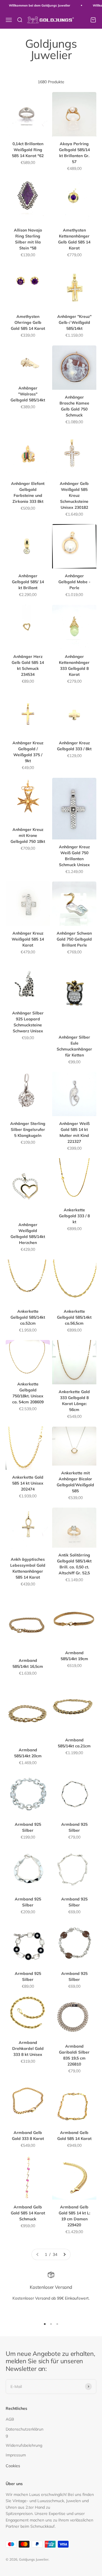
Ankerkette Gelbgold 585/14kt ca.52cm (28, 1317)
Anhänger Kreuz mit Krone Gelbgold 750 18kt (28, 835)
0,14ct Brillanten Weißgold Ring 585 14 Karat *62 (28, 150)
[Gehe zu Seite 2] (64, 2254)
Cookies (13, 2466)
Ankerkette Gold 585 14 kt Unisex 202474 (28, 1483)
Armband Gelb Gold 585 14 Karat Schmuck (28, 2213)
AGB (10, 2419)
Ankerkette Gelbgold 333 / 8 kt (74, 1216)
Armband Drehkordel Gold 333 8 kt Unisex (28, 2048)
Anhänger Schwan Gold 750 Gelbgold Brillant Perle (74, 939)
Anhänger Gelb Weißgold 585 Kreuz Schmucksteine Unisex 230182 (74, 495)
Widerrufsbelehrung (24, 2445)
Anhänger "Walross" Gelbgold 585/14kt (28, 394)
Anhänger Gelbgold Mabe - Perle (74, 582)
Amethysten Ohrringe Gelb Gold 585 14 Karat (28, 322)
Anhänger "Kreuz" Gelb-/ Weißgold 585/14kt (74, 322)
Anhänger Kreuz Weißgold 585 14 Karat (28, 939)
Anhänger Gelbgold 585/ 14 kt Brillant (28, 582)
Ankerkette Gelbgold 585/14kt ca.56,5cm (74, 1317)
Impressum (16, 2455)
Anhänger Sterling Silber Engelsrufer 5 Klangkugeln (28, 1129)
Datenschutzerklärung (25, 2432)
